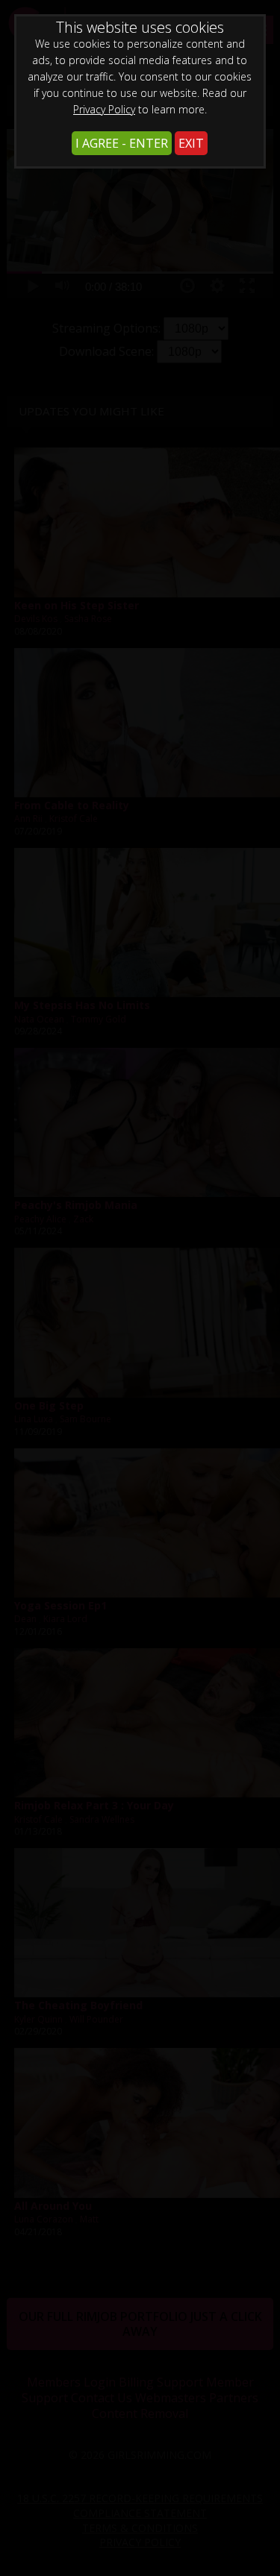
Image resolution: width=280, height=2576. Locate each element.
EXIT (191, 143)
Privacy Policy (104, 109)
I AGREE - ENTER (122, 143)
